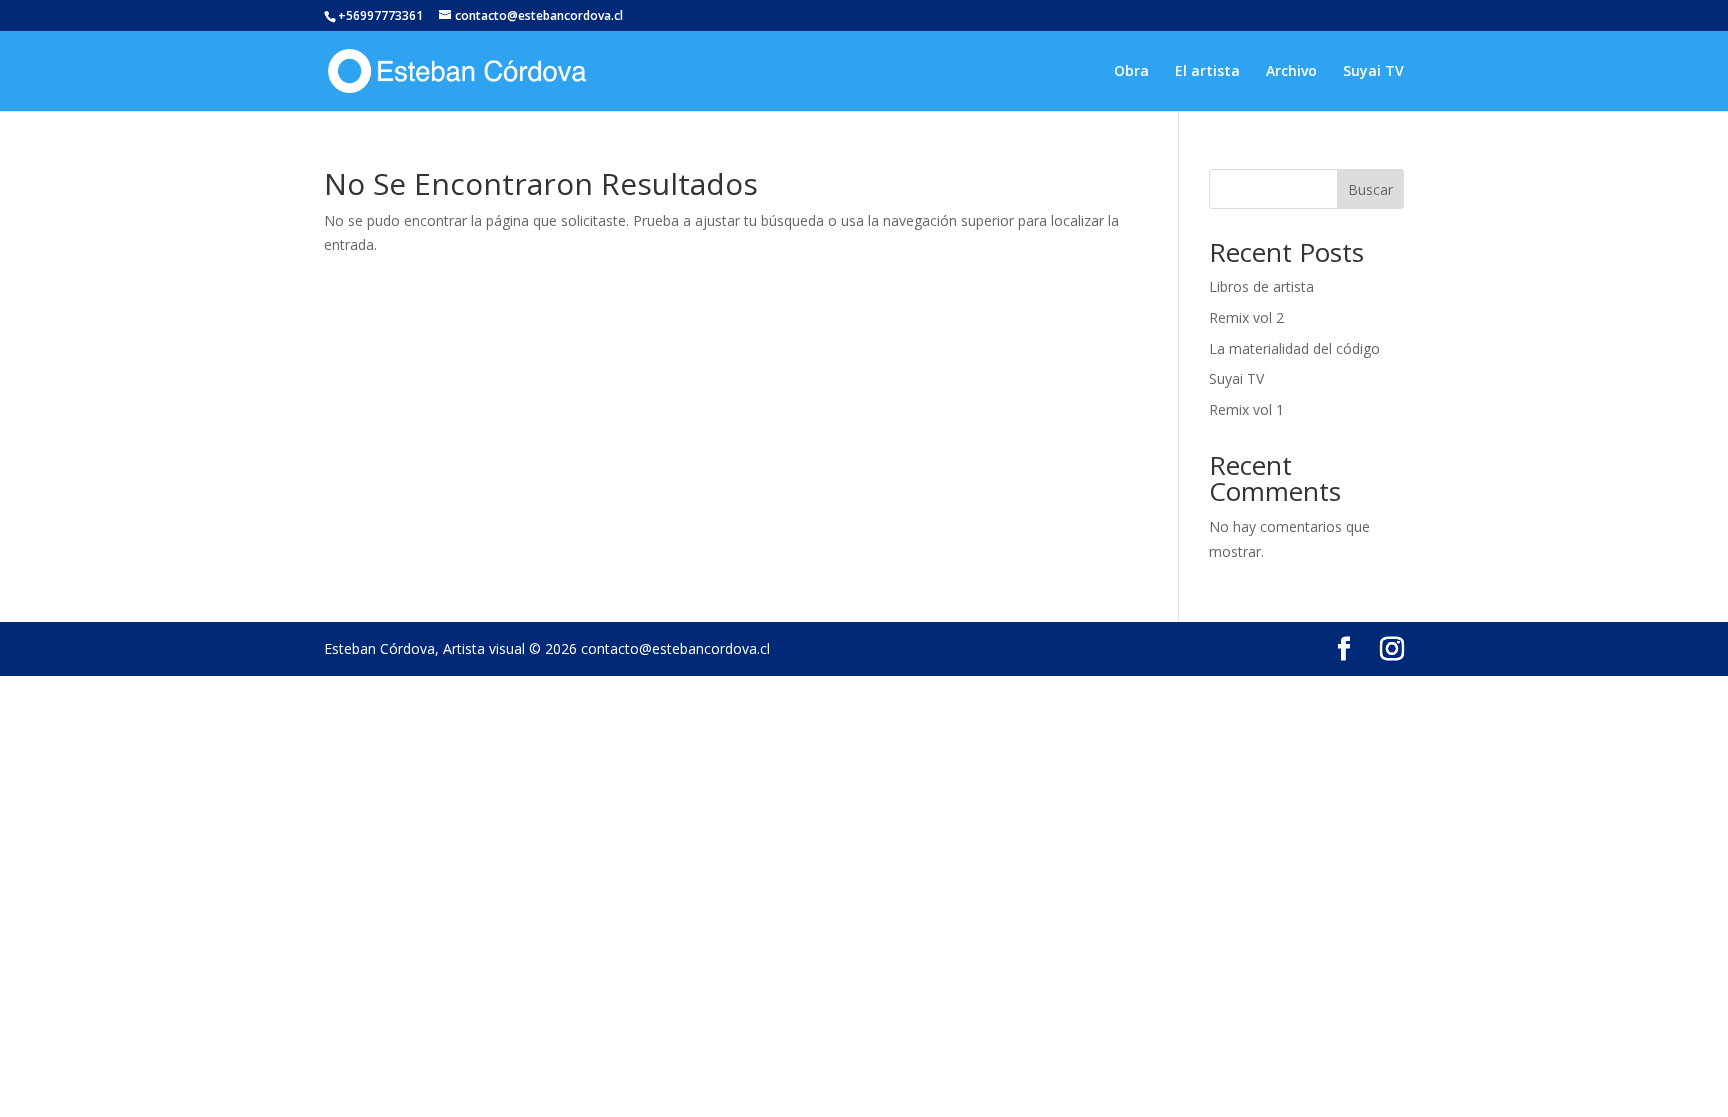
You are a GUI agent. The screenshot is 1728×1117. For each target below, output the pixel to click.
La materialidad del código (1294, 348)
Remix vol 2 (1246, 317)
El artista (1207, 72)
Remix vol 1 (1246, 409)
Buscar (1370, 189)
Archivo (1291, 72)
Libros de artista (1261, 286)
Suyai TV (1373, 72)
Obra (1131, 72)
